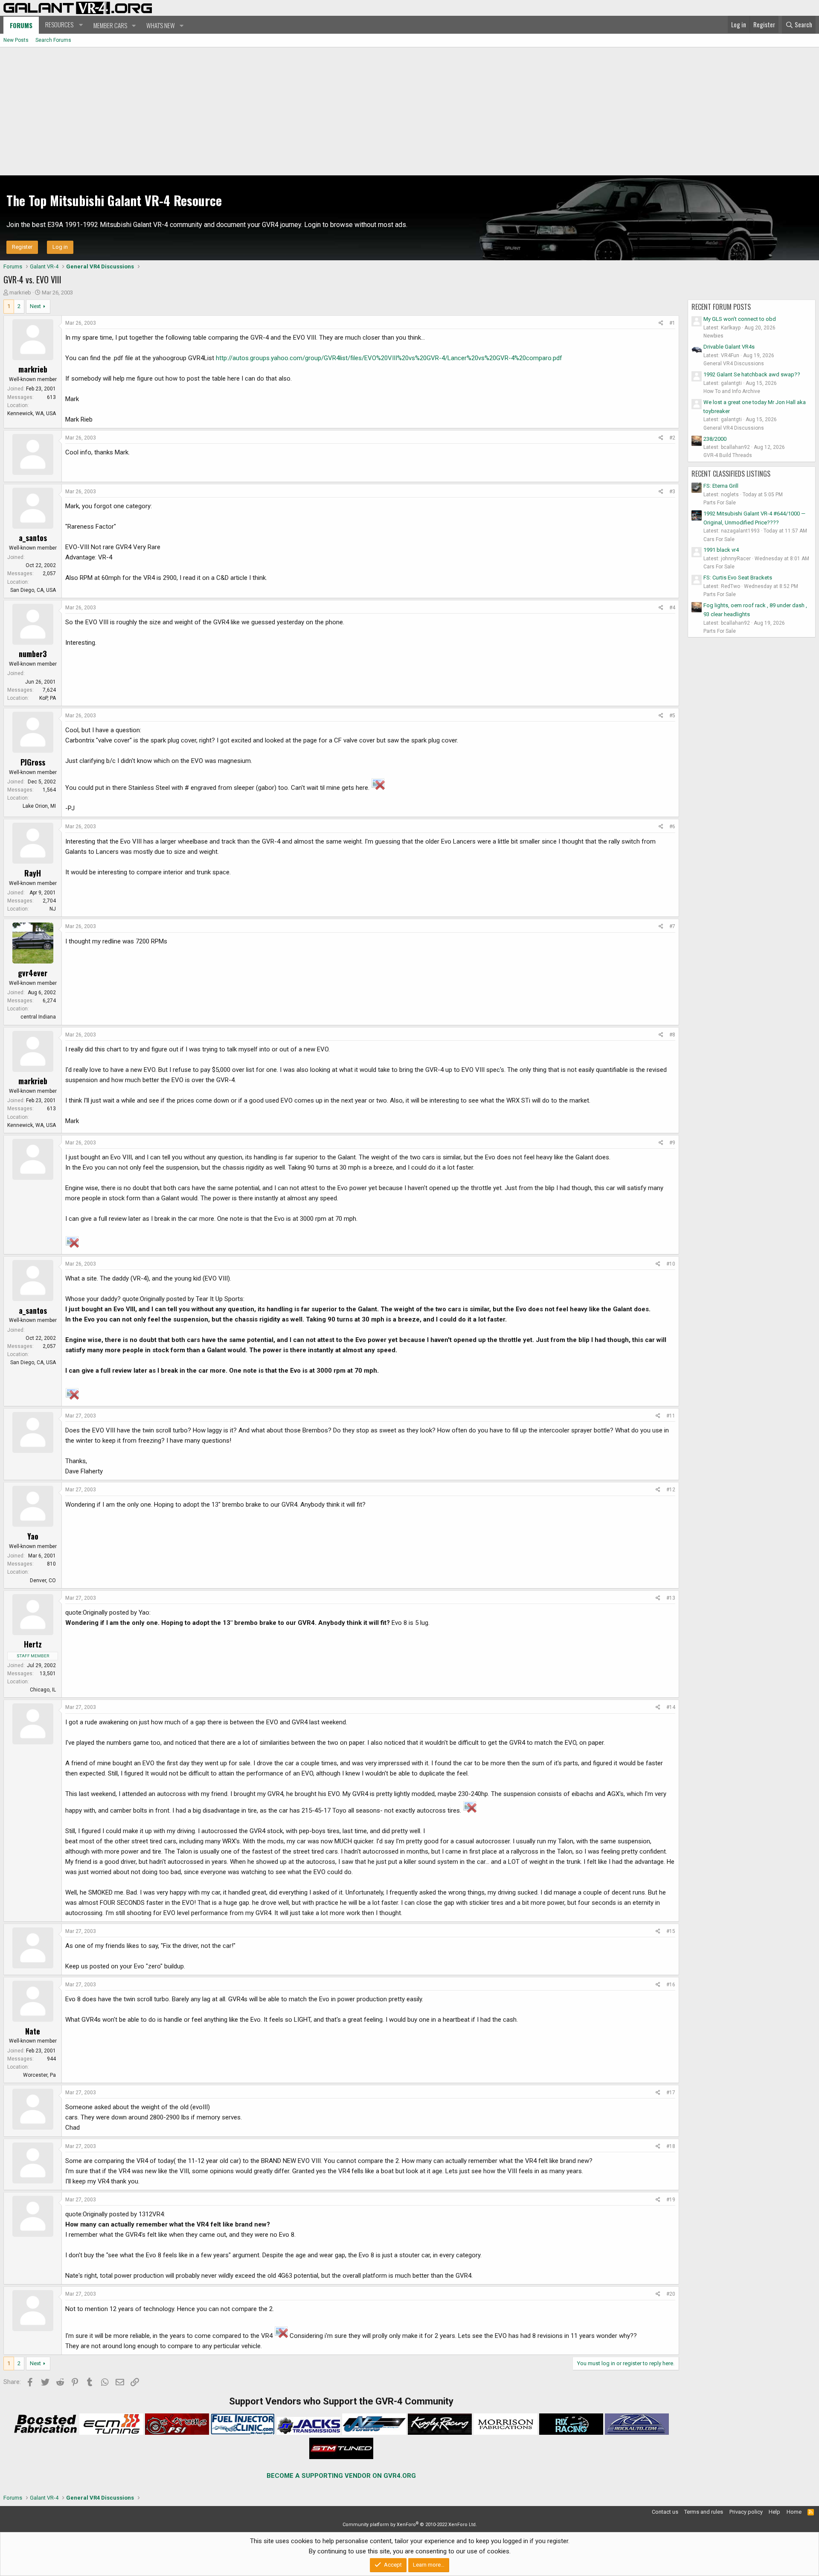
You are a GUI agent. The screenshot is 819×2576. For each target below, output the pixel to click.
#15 (671, 1931)
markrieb (20, 293)
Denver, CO (43, 1581)
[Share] (661, 323)
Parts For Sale (720, 503)
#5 (672, 716)
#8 (672, 1035)
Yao (33, 1536)
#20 (671, 2294)
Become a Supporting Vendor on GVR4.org (341, 2476)
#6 (672, 827)
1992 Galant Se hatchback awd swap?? (752, 374)
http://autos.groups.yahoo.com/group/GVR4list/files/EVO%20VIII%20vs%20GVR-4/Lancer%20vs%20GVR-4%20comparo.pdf (389, 358)
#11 (671, 1416)
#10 (671, 1264)
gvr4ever (33, 973)
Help (774, 2512)
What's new (161, 25)
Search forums (53, 40)
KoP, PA (48, 698)
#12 (671, 1490)
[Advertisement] (409, 111)
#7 (672, 926)
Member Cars (110, 25)
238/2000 (715, 439)
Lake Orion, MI (39, 806)
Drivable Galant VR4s (729, 347)
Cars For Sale (719, 539)
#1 (672, 323)
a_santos (33, 538)
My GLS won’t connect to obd (740, 319)
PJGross (33, 762)
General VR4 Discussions (734, 364)
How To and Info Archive (732, 391)
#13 (671, 1598)
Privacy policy (746, 2512)
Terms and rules (704, 2512)
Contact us (665, 2512)
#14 (671, 1707)
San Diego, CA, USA (33, 590)
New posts (16, 40)
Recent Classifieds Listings (731, 474)
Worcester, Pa (39, 2075)
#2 (672, 438)
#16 (671, 1985)
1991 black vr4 (721, 550)
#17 (671, 2093)
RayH (33, 873)
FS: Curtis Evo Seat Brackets (738, 578)
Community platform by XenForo (410, 2525)
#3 (672, 492)
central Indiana (38, 1017)
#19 (671, 2200)
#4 (672, 608)
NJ (53, 909)
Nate (33, 2031)
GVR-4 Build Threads (728, 455)
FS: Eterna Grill (721, 486)
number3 (33, 654)
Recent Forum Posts (721, 307)
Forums (21, 25)
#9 (672, 1143)
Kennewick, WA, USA (32, 413)
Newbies (713, 336)
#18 (671, 2146)
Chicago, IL (43, 1690)
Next (35, 306)
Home (794, 2512)
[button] (63, 25)
